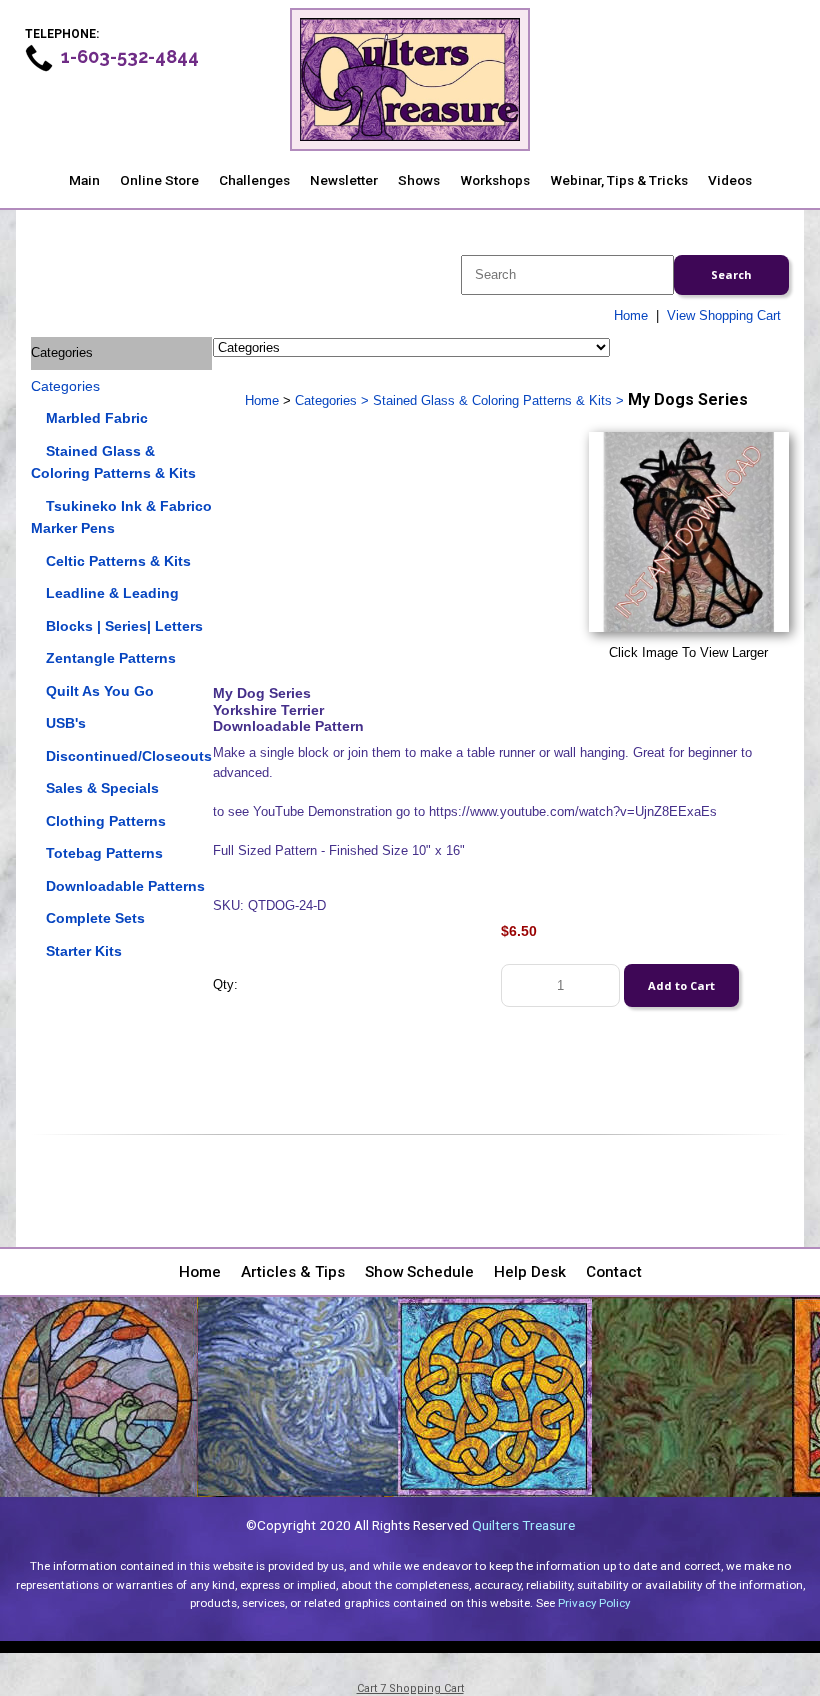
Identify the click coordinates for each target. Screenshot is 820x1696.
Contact (614, 1272)
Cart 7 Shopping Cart (410, 1688)
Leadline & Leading (112, 593)
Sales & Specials (102, 788)
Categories (65, 386)
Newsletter (344, 180)
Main (84, 180)
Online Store (159, 180)
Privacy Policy (594, 1603)
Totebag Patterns (104, 853)
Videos (730, 180)
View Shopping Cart (724, 315)
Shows (419, 180)
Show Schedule (419, 1272)
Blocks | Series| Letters (124, 626)
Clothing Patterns (106, 821)
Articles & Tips (293, 1272)
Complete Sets (95, 918)
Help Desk (530, 1272)
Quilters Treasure (523, 1525)
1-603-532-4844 (130, 56)
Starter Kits (84, 951)
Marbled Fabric (97, 418)
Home (631, 315)
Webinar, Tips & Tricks (619, 180)
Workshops (495, 180)
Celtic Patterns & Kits (118, 561)
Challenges (254, 180)
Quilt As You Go (100, 691)
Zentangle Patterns (111, 658)
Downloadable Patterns (125, 886)
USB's (66, 723)
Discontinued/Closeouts (129, 756)
